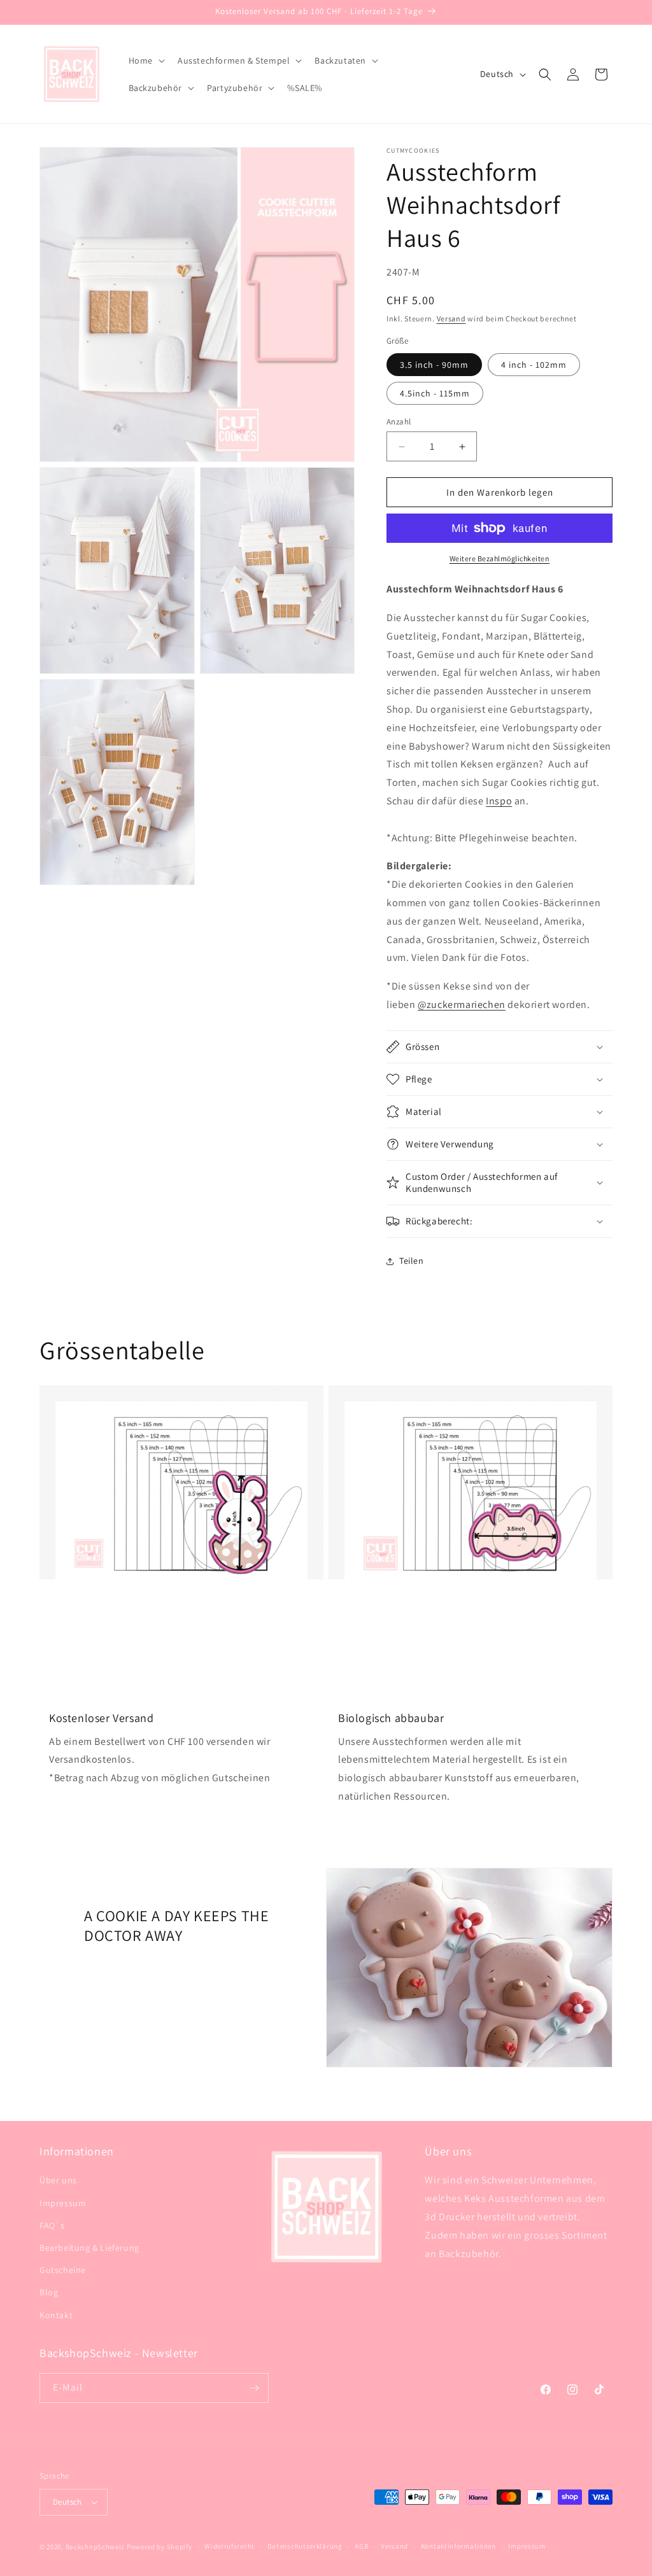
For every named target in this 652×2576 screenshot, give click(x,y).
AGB (361, 2546)
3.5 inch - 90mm (434, 365)
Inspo (499, 801)
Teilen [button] (412, 1261)
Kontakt (56, 2315)
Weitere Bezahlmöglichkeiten (500, 558)
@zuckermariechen (462, 1004)
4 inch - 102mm (534, 365)
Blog (49, 2292)
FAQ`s (52, 2225)
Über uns (58, 2180)
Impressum (63, 2203)
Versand (451, 318)
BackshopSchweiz (96, 2547)
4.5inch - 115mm (435, 393)
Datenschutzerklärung (305, 2546)
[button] (145, 60)
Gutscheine (63, 2270)
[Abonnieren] (254, 2388)
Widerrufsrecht (230, 2546)
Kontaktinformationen (458, 2546)
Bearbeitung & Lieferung (89, 2248)
